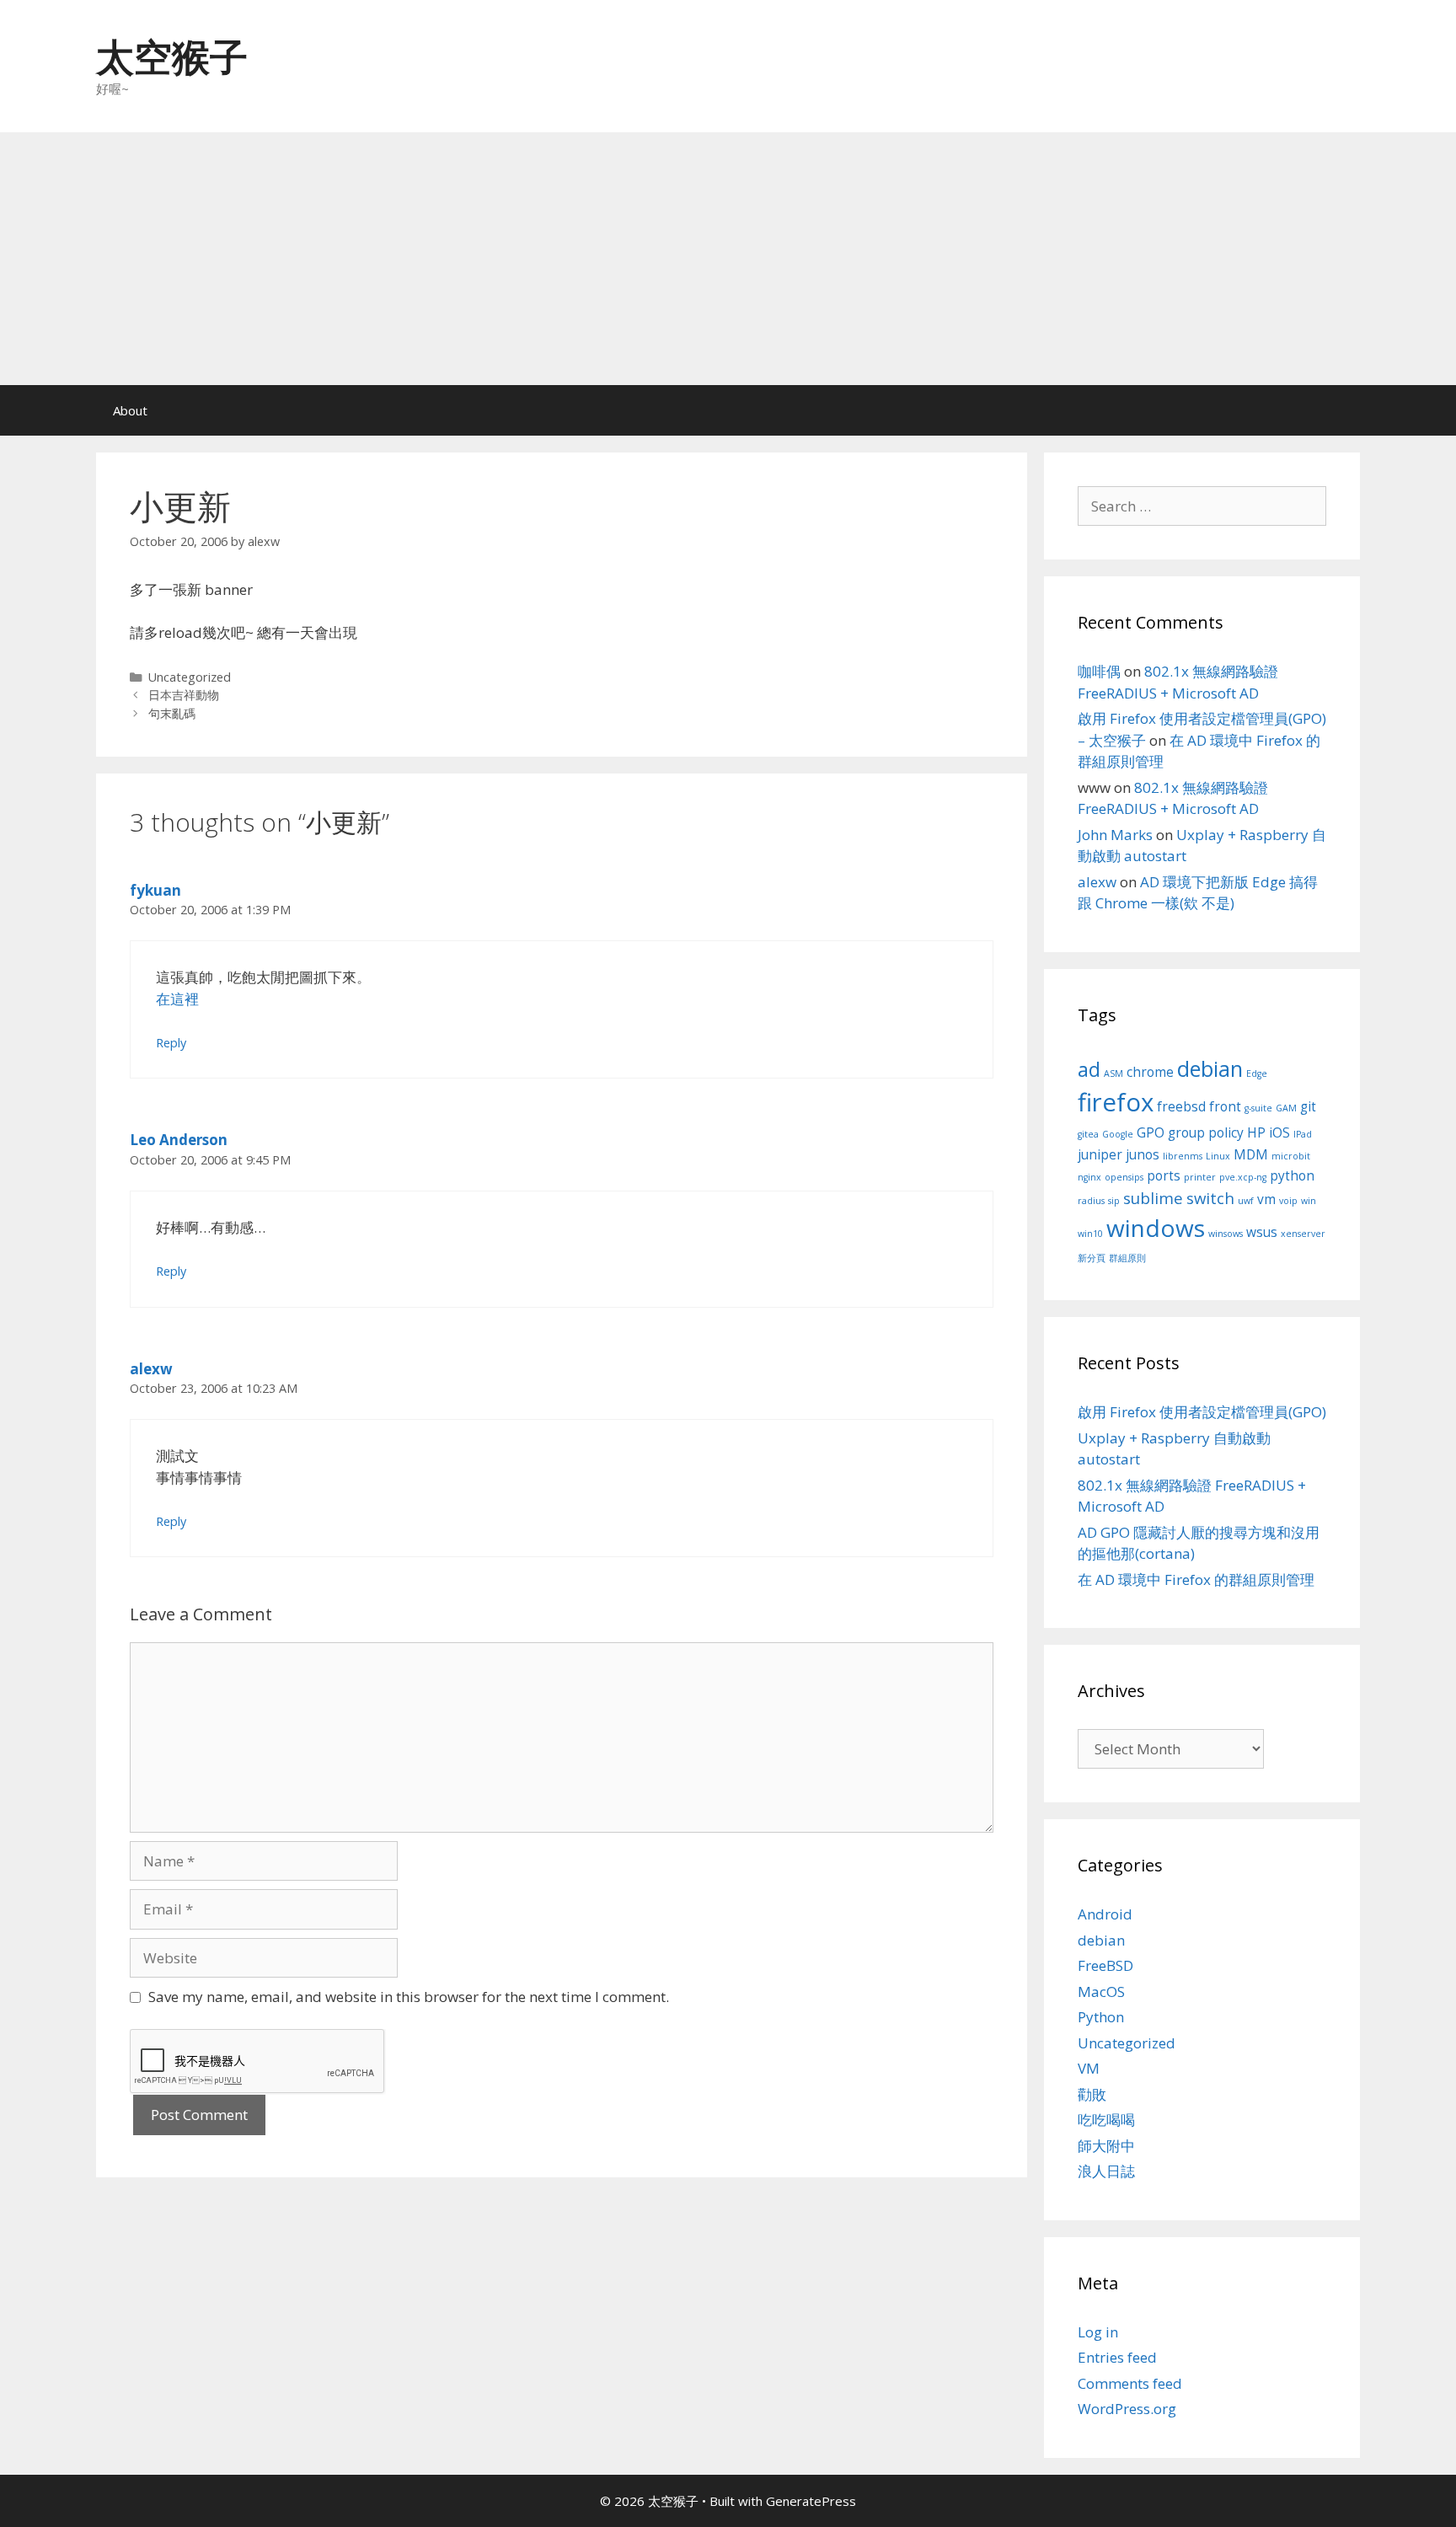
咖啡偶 (1099, 671)
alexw (151, 1369)
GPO (1151, 1132)
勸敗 (1092, 2094)
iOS (1279, 1132)
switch (1210, 1198)
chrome (1150, 1072)
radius (1091, 1201)
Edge (1257, 1073)
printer (1200, 1177)
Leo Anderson (179, 1140)
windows (1156, 1228)
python (1292, 1175)
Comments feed (1130, 2383)
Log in (1098, 2332)
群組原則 (1127, 1258)
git (1308, 1106)
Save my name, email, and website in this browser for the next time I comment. (409, 1997)
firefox (1116, 1102)
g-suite (1258, 1108)
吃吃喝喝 (1106, 2120)
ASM (1113, 1073)
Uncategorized (190, 677)
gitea (1088, 1134)
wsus (1262, 1232)
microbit (1291, 1156)
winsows (1226, 1234)
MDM (1251, 1154)
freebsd (1181, 1106)
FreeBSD (1105, 1965)
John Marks (1115, 835)
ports (1164, 1175)
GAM (1286, 1108)
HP (1256, 1132)
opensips (1124, 1177)
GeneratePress (811, 2501)
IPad (1303, 1134)
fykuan (155, 890)
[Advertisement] (728, 259)
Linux (1218, 1156)
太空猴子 (172, 56)
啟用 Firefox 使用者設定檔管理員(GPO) (1202, 1412)
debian (1210, 1068)
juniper (1100, 1154)
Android (1105, 1914)
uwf (1246, 1201)
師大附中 (1106, 2146)
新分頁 (1092, 1258)
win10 (1090, 1234)
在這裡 (177, 999)
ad (1089, 1069)
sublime (1153, 1198)
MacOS (1101, 1992)
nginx (1089, 1177)
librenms (1183, 1156)
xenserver (1303, 1234)
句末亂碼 (172, 713)
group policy (1206, 1132)
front (1225, 1106)
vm (1266, 1199)
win (1309, 1201)
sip (1114, 1201)
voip (1288, 1201)
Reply (171, 1043)
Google (1118, 1134)
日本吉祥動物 (184, 695)
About (130, 410)
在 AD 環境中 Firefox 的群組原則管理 (1196, 1579)
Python (1101, 2017)
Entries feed (1117, 2357)
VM (1089, 2068)
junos (1143, 1154)
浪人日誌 (1106, 2171)
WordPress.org (1127, 2409)
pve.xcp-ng (1243, 1177)
